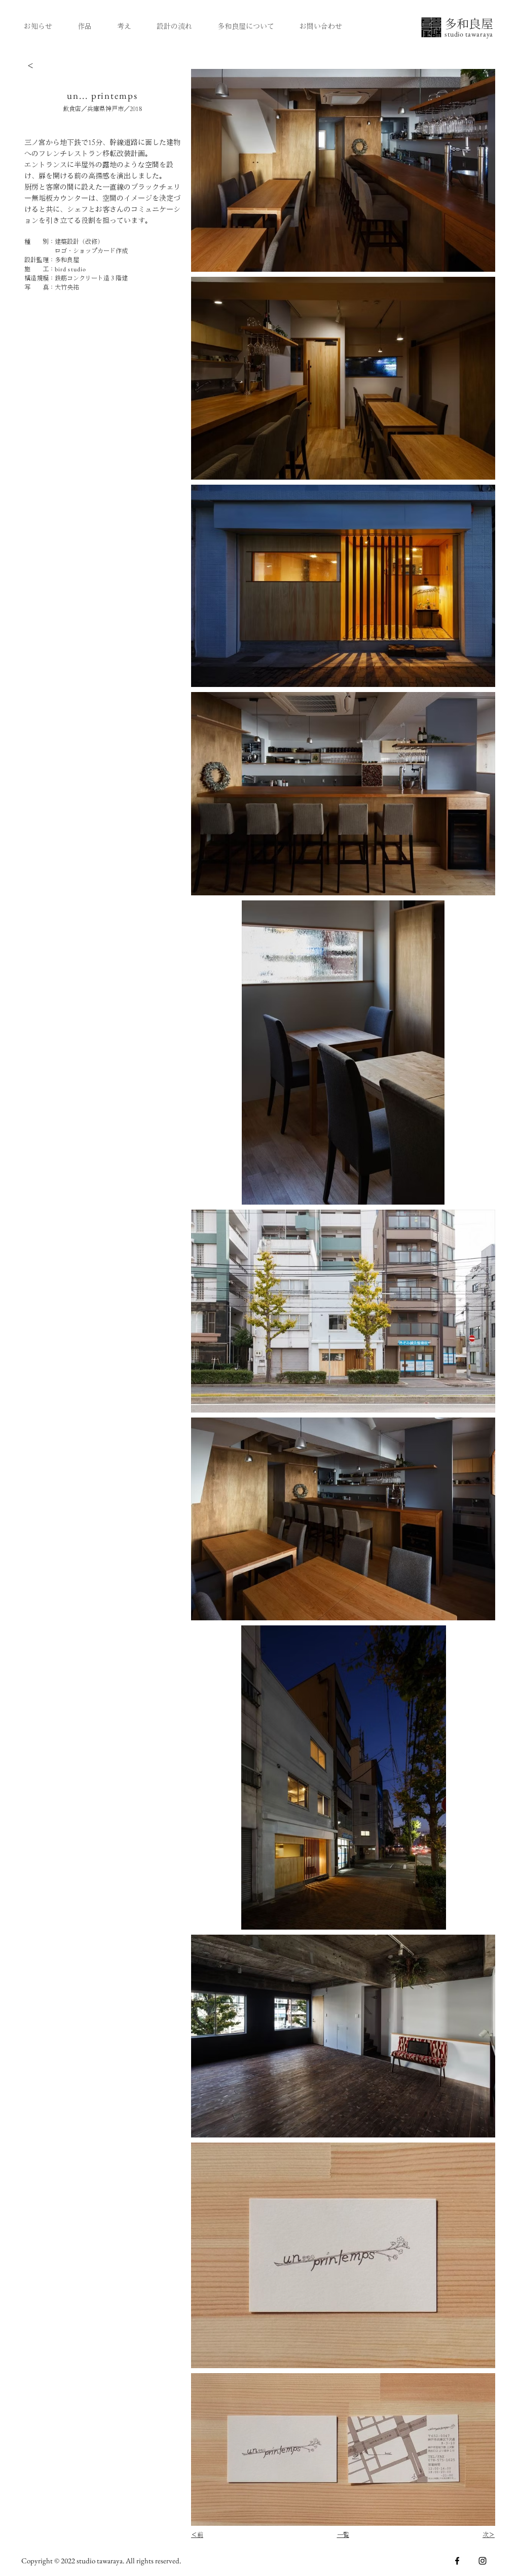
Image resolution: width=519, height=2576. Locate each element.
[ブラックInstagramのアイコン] (483, 2561)
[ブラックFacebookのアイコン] (457, 2561)
